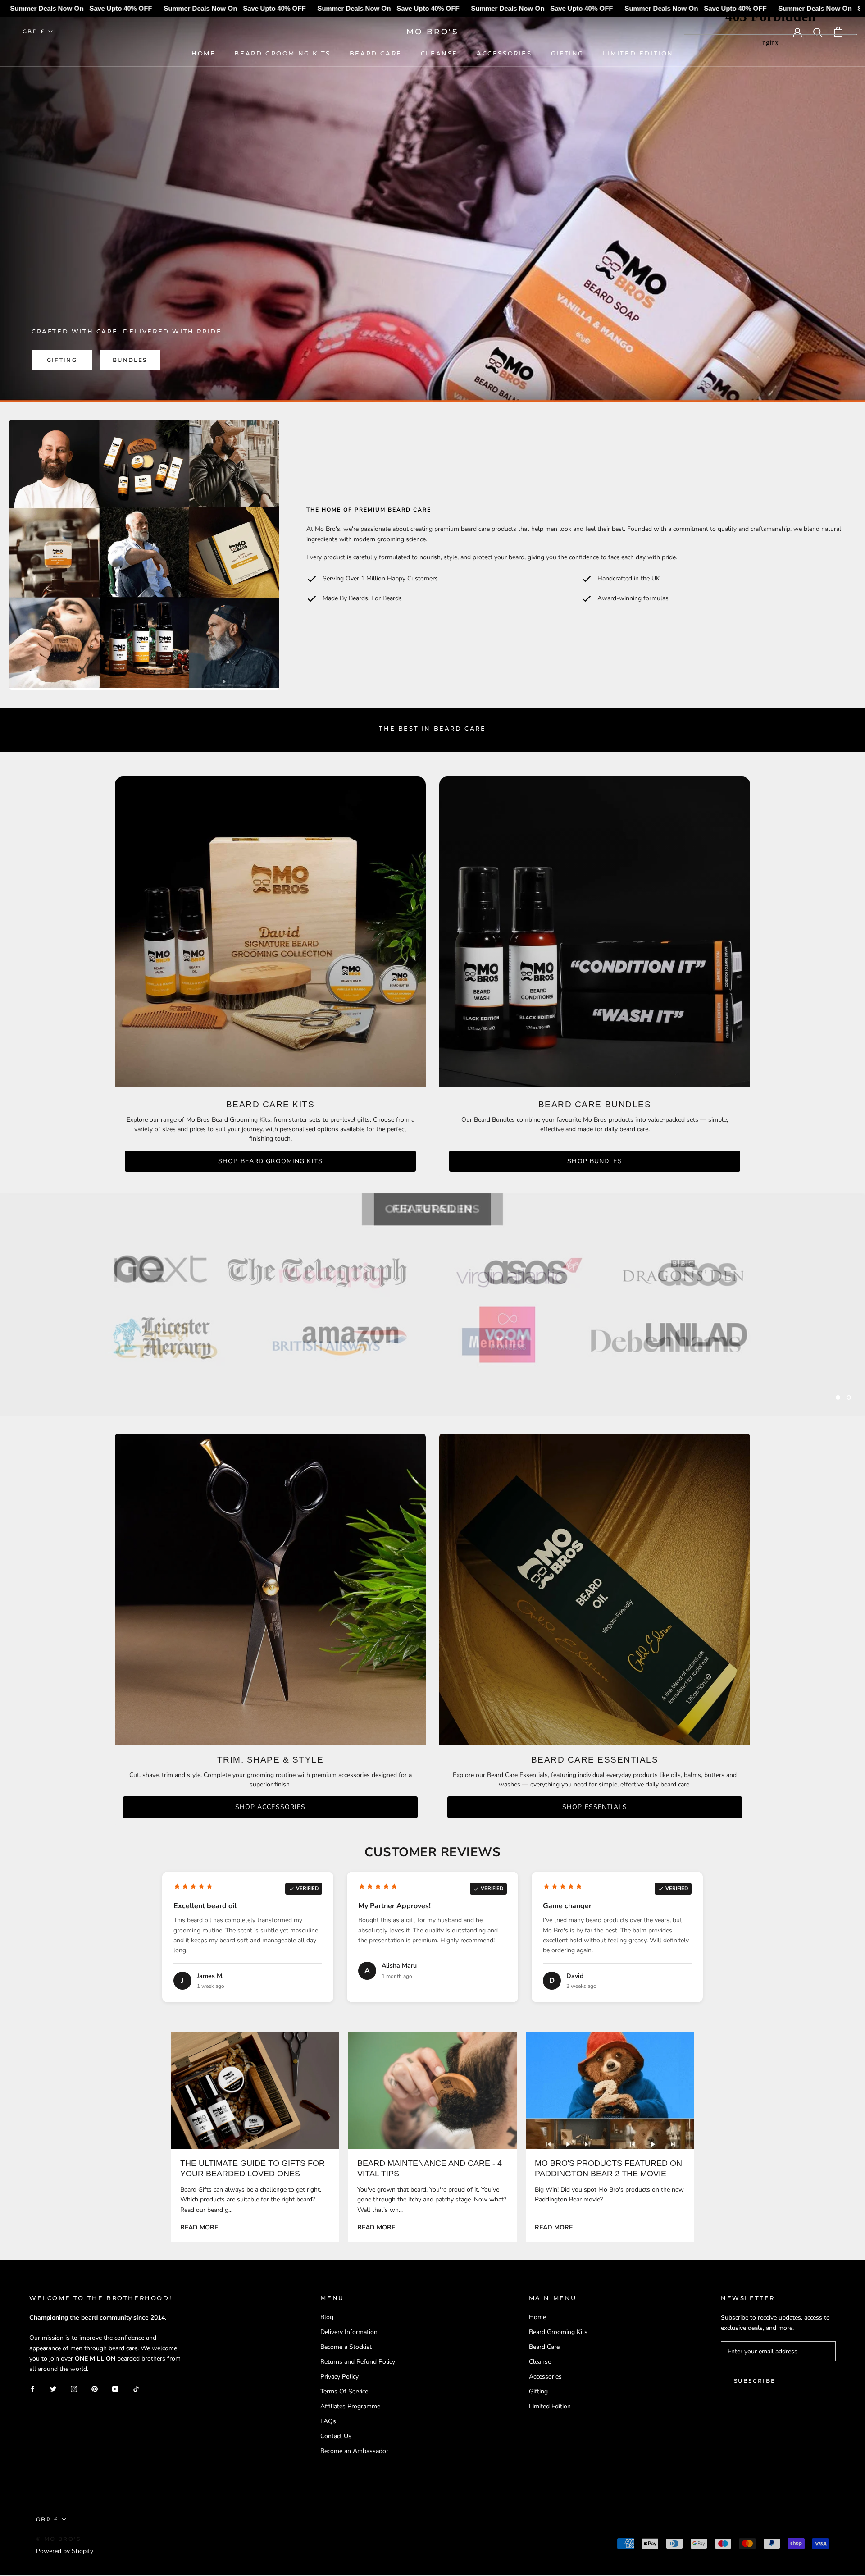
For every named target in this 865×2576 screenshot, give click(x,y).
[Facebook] (32, 2389)
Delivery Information (349, 2332)
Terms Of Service (344, 2392)
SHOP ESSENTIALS (595, 1808)
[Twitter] (53, 2389)
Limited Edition (638, 53)
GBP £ (34, 31)
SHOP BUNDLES (594, 1161)
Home (203, 53)
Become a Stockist (346, 2347)
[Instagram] (74, 2389)
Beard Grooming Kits (282, 53)
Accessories (504, 53)
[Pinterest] (95, 2389)
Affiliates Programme (350, 2407)
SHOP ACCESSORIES (271, 1808)
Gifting (567, 53)
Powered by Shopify (65, 2551)
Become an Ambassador (354, 2451)
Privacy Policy (339, 2377)
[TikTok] (136, 2389)
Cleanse (439, 53)
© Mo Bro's (58, 2539)
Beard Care (376, 53)
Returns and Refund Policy (358, 2362)
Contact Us (336, 2437)
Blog (327, 2318)
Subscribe (755, 2381)
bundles (130, 360)
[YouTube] (115, 2389)
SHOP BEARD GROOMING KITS (270, 1161)
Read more (199, 2228)
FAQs (328, 2422)
